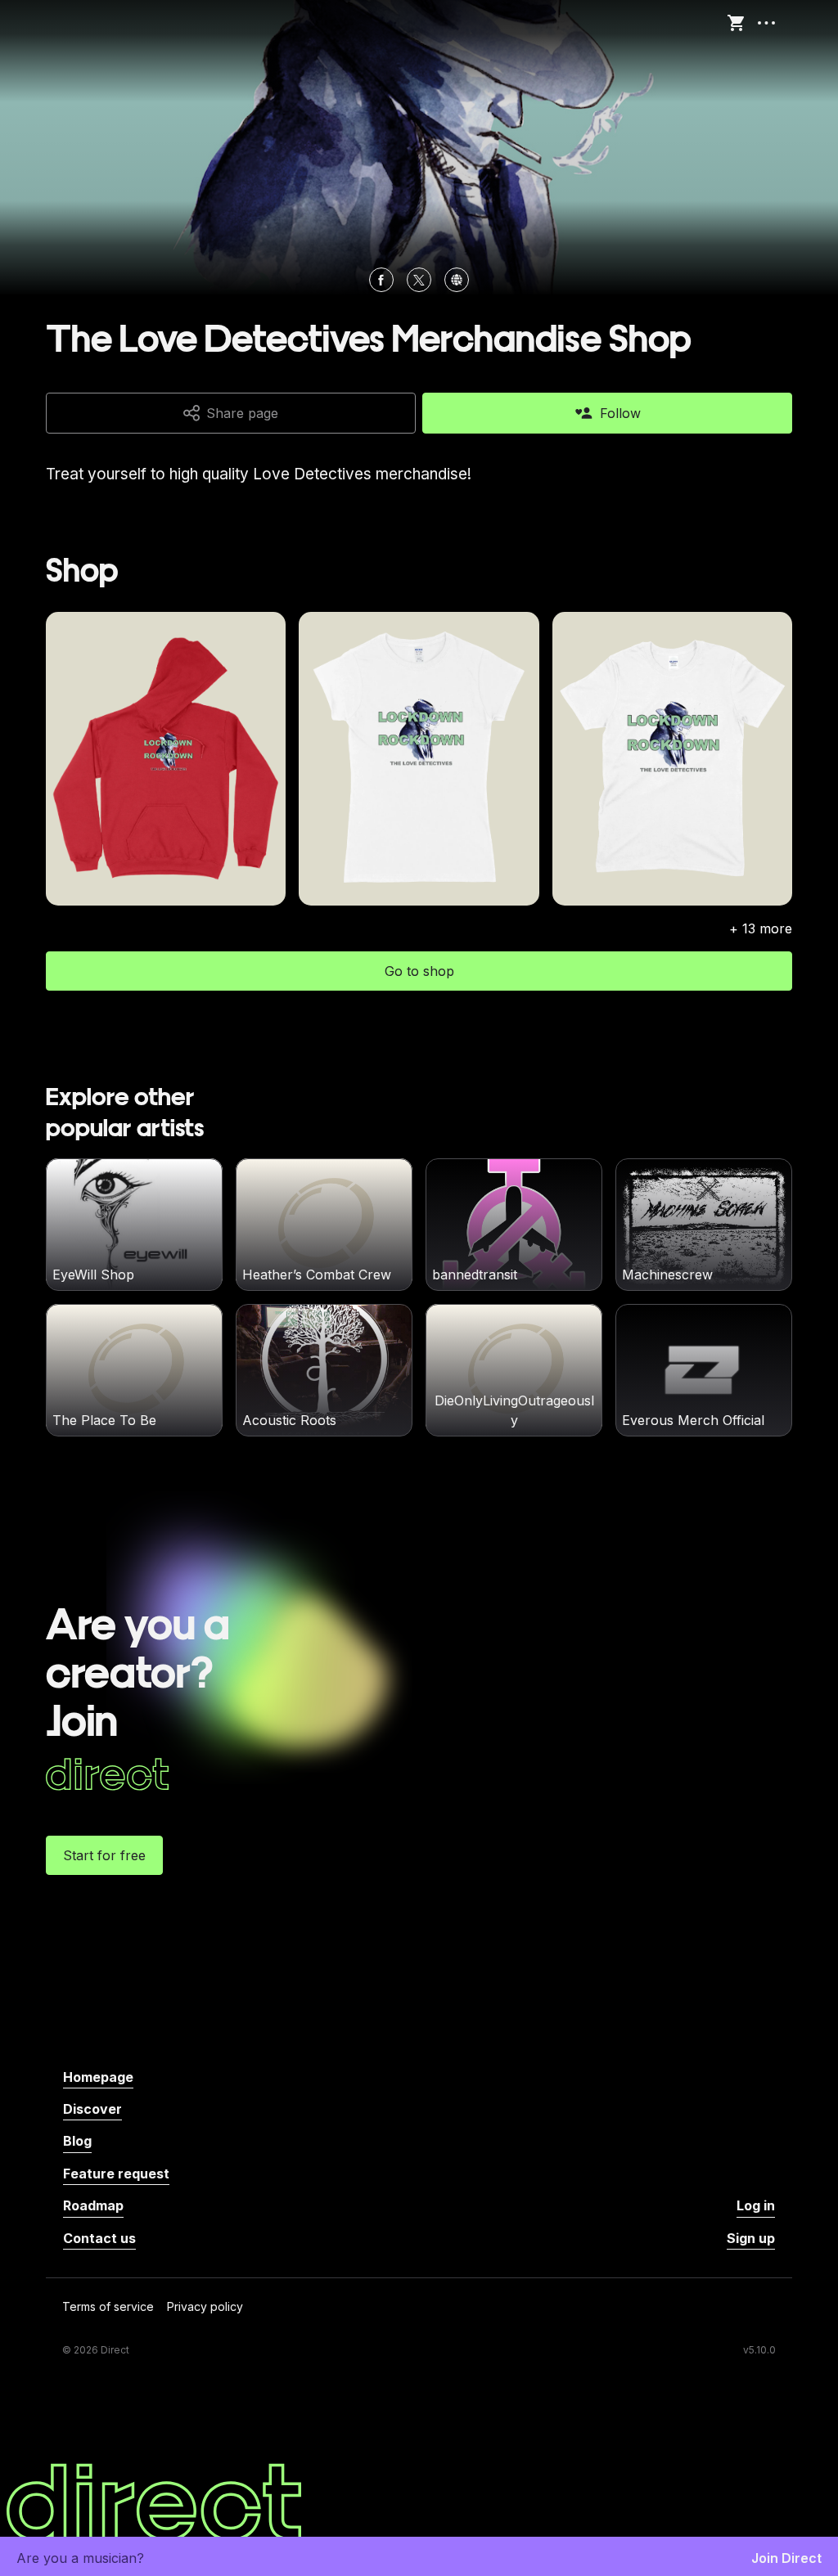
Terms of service (108, 2307)
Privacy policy (205, 2307)
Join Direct (786, 2558)
